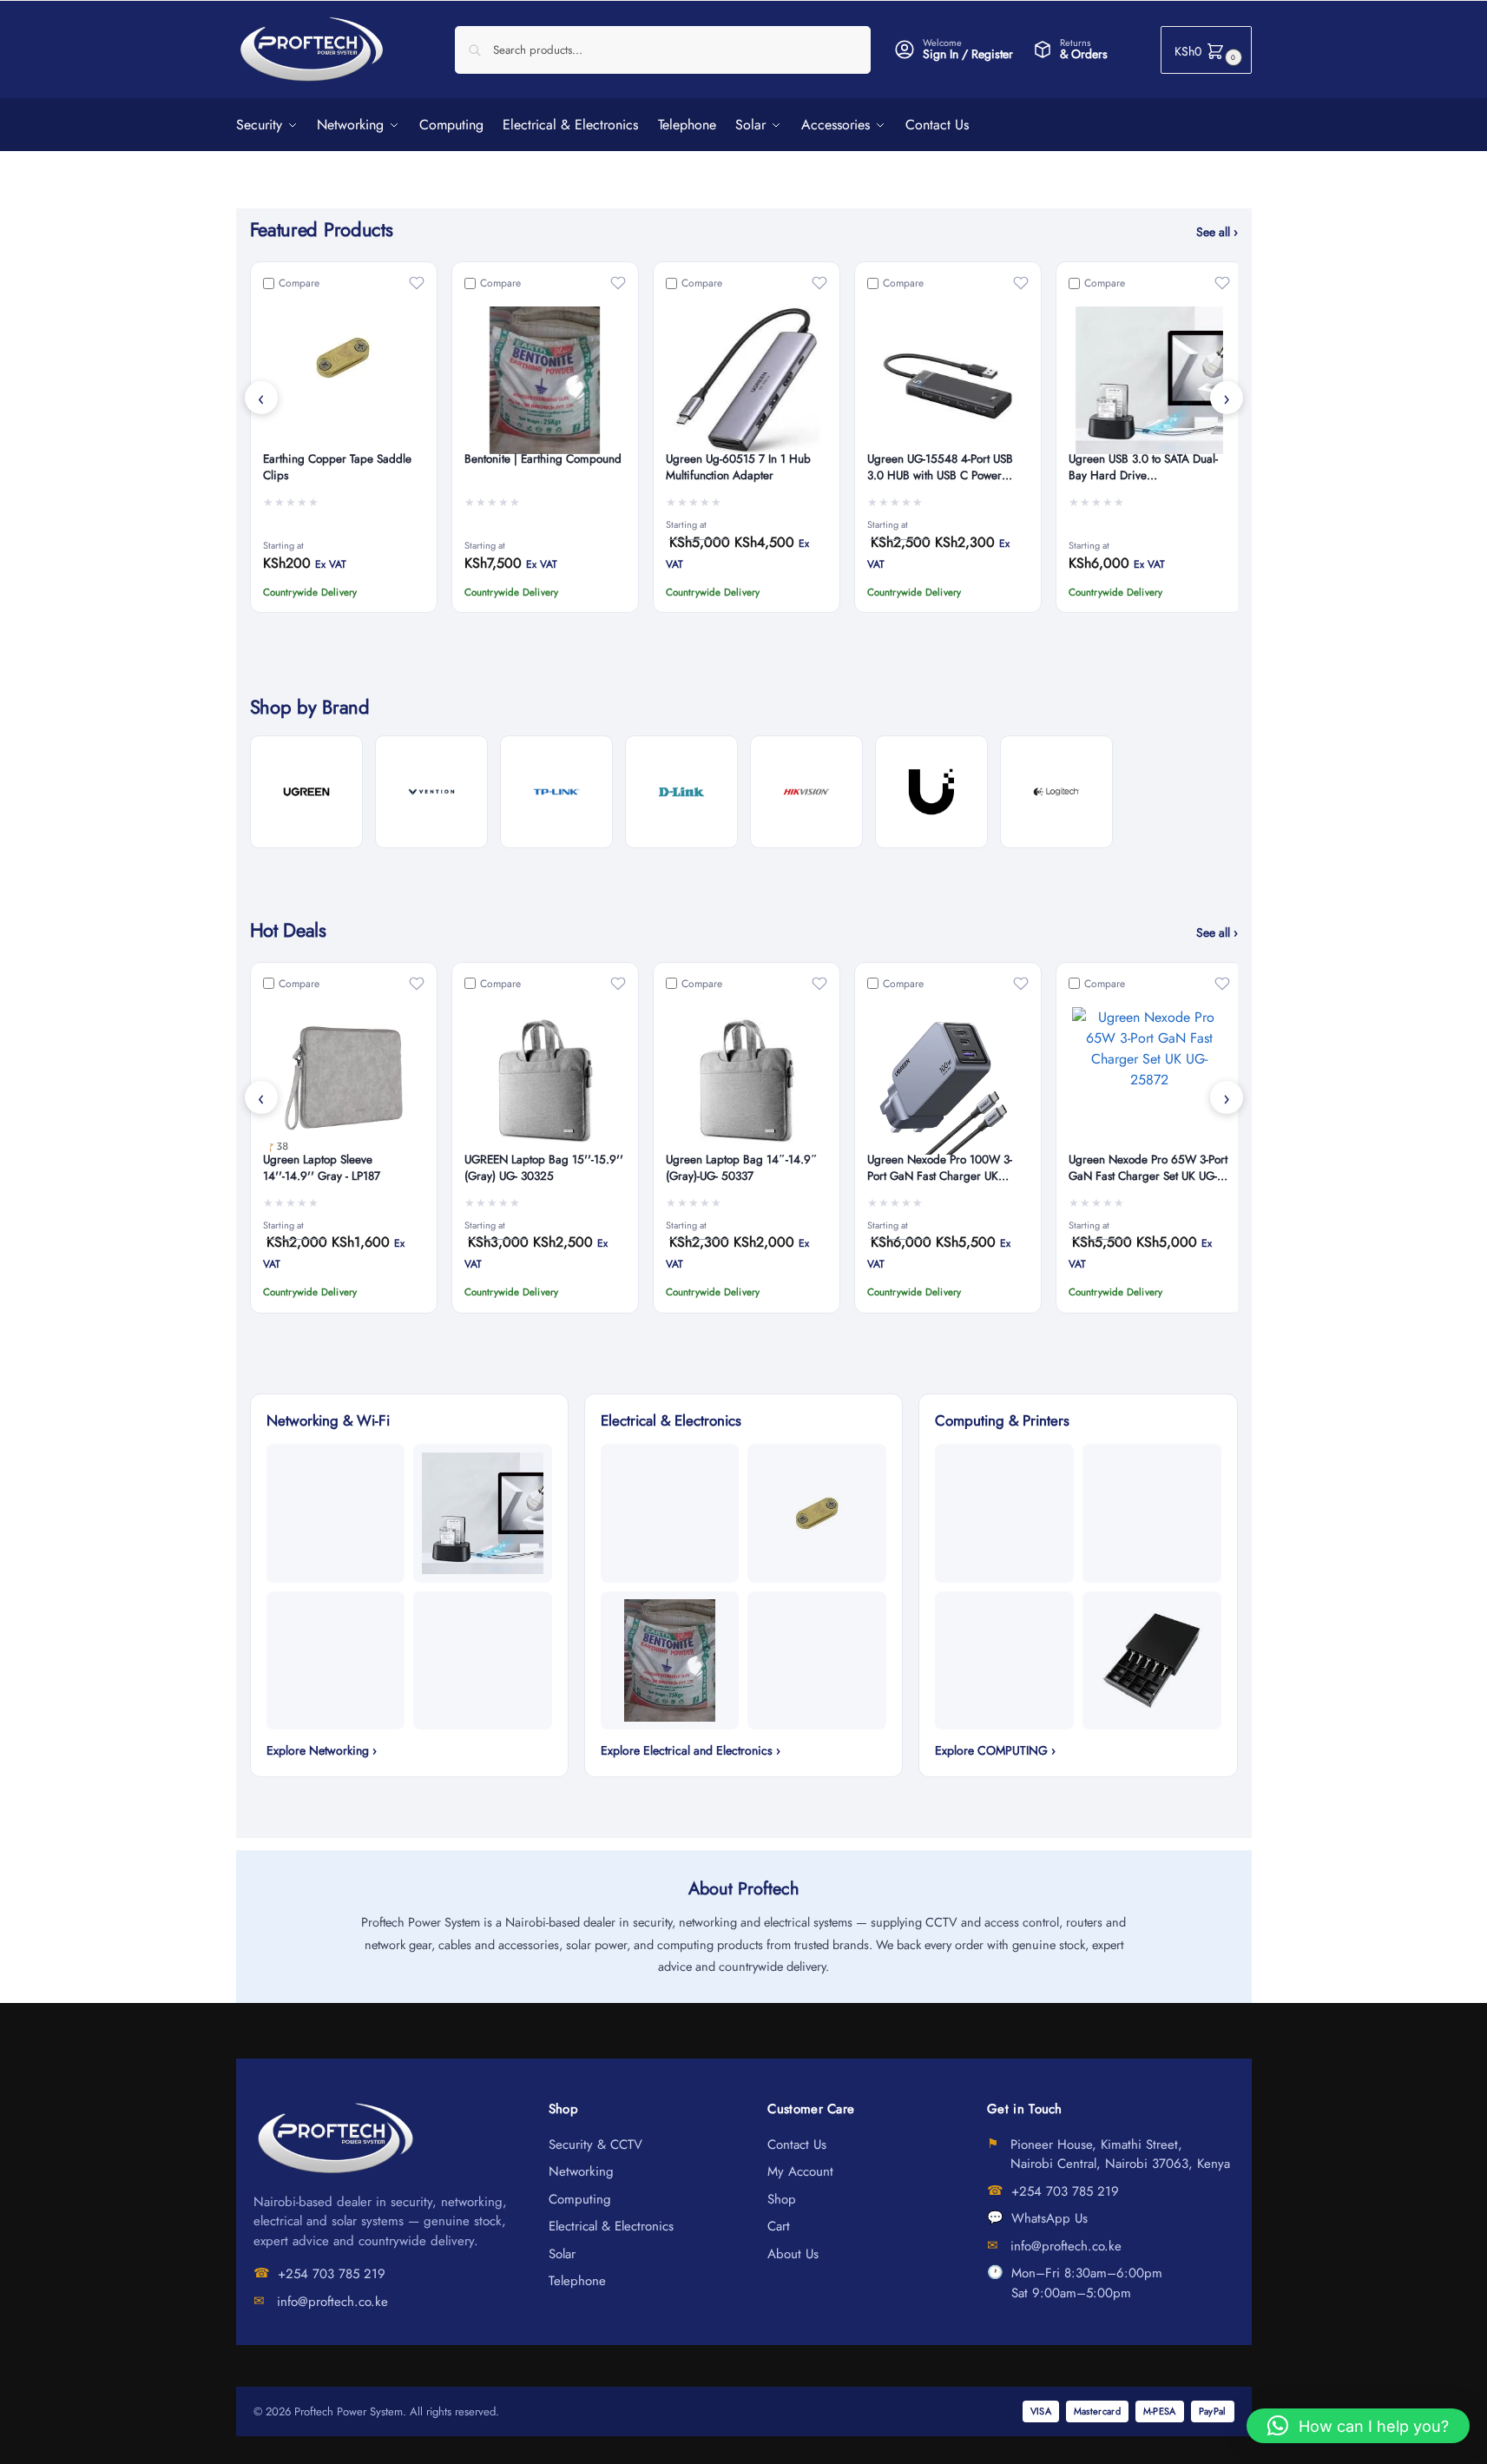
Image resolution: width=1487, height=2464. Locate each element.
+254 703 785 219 (332, 2274)
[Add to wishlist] (417, 283)
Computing (580, 2199)
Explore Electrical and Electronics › (691, 1750)
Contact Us (797, 2144)
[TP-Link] (556, 792)
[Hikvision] (806, 792)
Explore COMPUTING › (995, 1750)
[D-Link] (681, 792)
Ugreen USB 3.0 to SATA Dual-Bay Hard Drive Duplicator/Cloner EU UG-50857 (1149, 468)
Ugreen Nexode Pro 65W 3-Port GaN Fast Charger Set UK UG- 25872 (1148, 1169)
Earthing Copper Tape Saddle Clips (337, 468)
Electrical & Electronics (611, 2226)
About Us (793, 2254)
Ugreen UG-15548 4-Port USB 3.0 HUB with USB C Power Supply (940, 468)
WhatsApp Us (1049, 2218)
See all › (1217, 232)
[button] (1206, 50)
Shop (782, 2199)
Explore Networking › (322, 1750)
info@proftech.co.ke (332, 2302)
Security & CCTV (595, 2144)
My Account (800, 2171)
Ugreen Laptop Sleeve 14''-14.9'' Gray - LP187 (322, 1168)
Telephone (577, 2281)
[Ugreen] (306, 792)
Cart (779, 2226)
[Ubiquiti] (931, 792)
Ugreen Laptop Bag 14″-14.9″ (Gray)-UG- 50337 (742, 1168)
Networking (581, 2171)
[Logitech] (1056, 792)
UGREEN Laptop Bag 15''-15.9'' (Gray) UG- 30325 (544, 1168)
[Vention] (431, 792)
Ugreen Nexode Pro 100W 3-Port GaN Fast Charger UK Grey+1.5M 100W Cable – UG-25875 (946, 1169)
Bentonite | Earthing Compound (543, 459)
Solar (562, 2254)
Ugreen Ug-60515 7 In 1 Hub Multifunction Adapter (738, 468)
